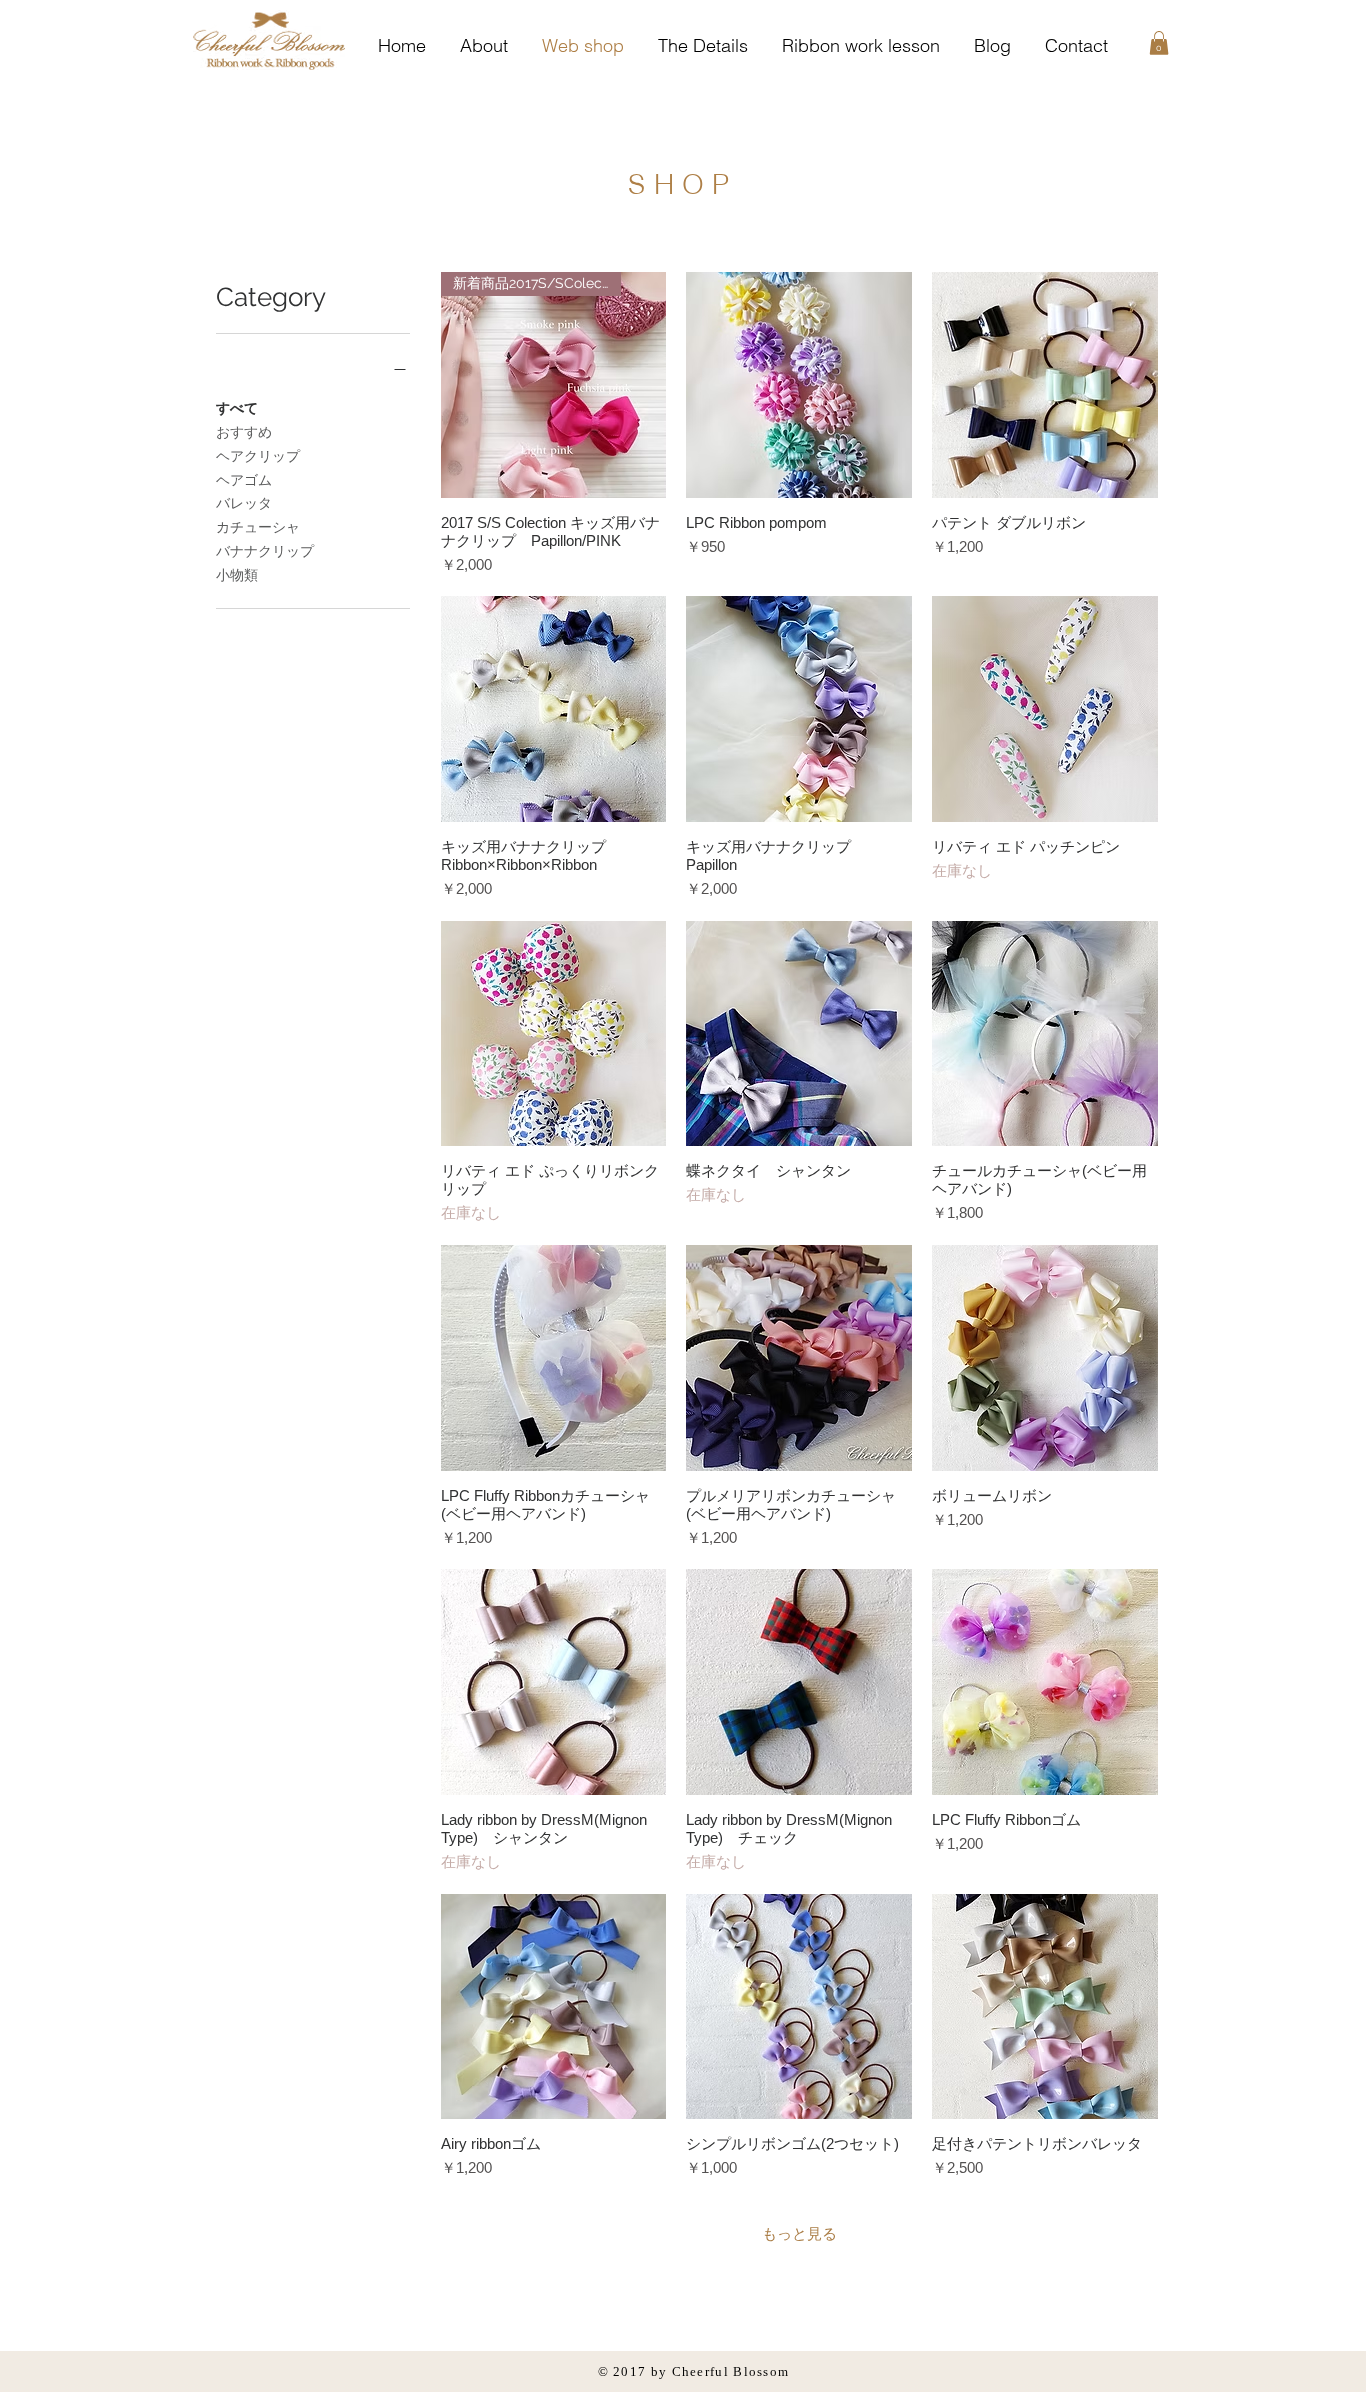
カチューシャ (258, 527)
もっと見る (799, 2233)
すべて (237, 408)
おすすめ (244, 432)
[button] (1159, 43)
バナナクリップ (265, 551)
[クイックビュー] (799, 385)
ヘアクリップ (258, 456)
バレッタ (244, 503)
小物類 (237, 575)
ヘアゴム (244, 480)
